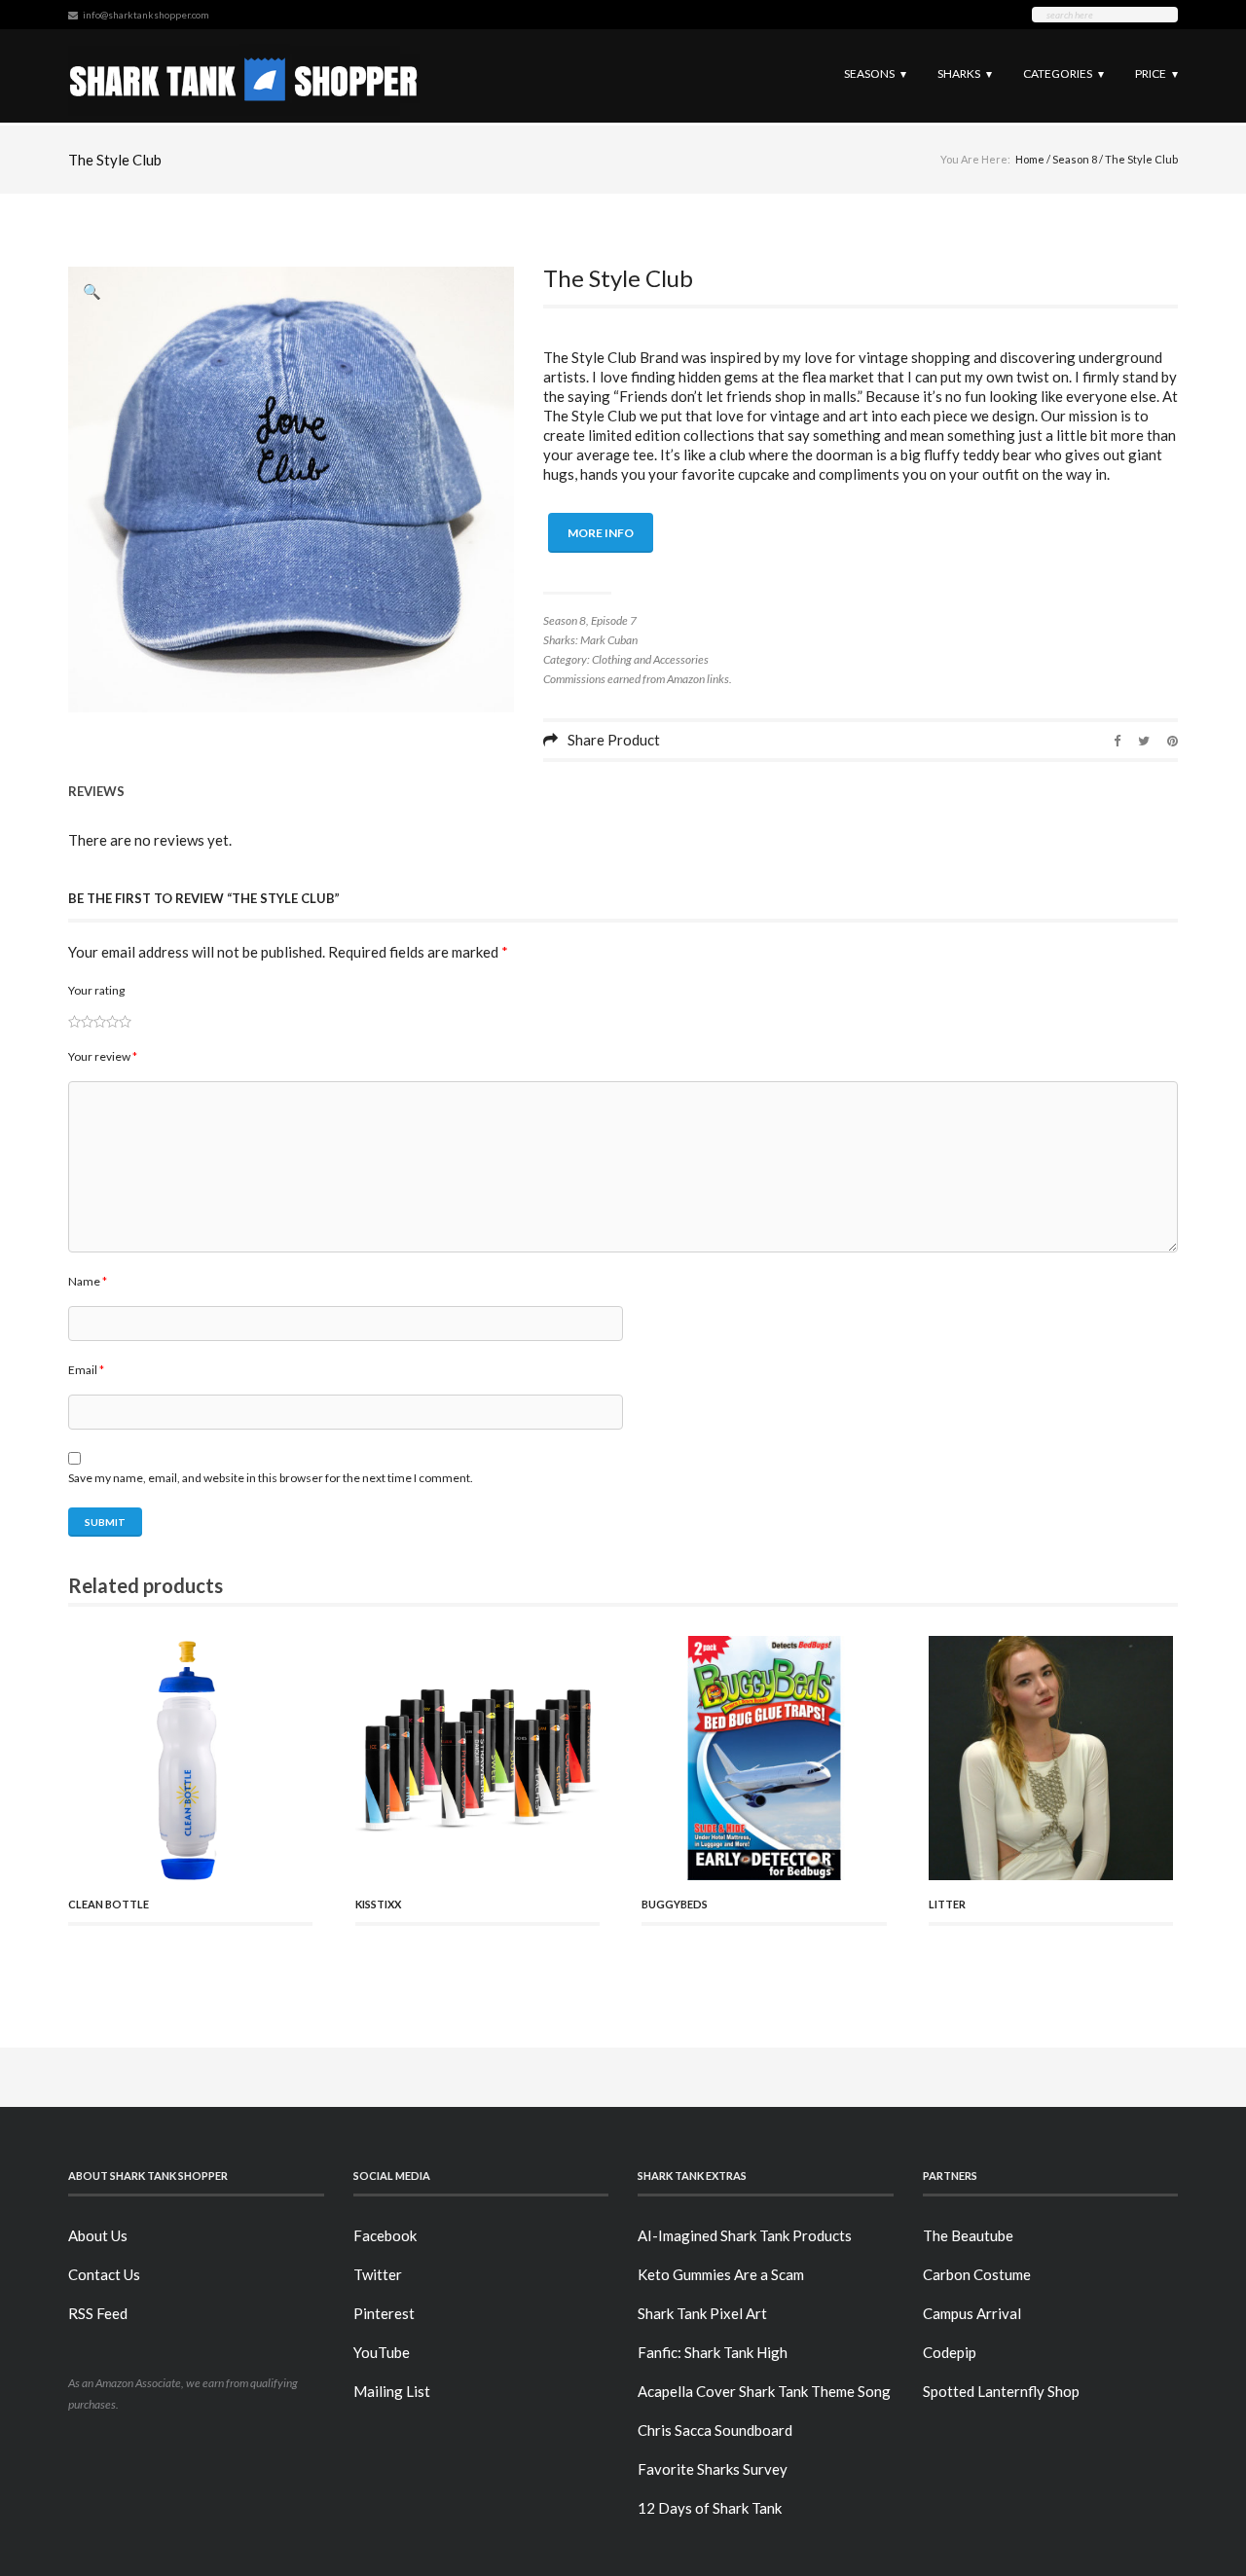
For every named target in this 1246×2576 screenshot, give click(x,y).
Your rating (96, 990)
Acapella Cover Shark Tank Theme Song (764, 2391)
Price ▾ (1156, 73)
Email (86, 1370)
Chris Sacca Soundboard (715, 2430)
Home (1030, 159)
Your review (103, 1056)
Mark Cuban (609, 640)
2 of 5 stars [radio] (81, 1021)
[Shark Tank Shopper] (244, 75)
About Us (98, 2235)
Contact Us (104, 2274)
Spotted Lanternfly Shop (1001, 2391)
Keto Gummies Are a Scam (721, 2274)
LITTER (947, 1904)
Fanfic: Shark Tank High (713, 2352)
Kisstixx (378, 1904)
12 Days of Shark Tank (710, 2508)
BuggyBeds (675, 1904)
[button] (92, 291)
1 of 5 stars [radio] (74, 1021)
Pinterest (384, 2313)
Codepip (950, 2352)
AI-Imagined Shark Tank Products (745, 2235)
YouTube (382, 2352)
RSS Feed (98, 2313)
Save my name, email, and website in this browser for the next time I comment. (271, 1478)
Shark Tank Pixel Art (702, 2313)
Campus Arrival (972, 2313)
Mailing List (392, 2391)
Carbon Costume (977, 2274)
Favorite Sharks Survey (713, 2469)
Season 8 (1075, 159)
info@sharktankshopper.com (146, 15)
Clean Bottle (109, 1904)
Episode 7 (614, 620)
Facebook (385, 2235)
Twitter (378, 2274)
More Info (601, 533)
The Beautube (968, 2235)
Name (88, 1281)
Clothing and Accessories (650, 659)
